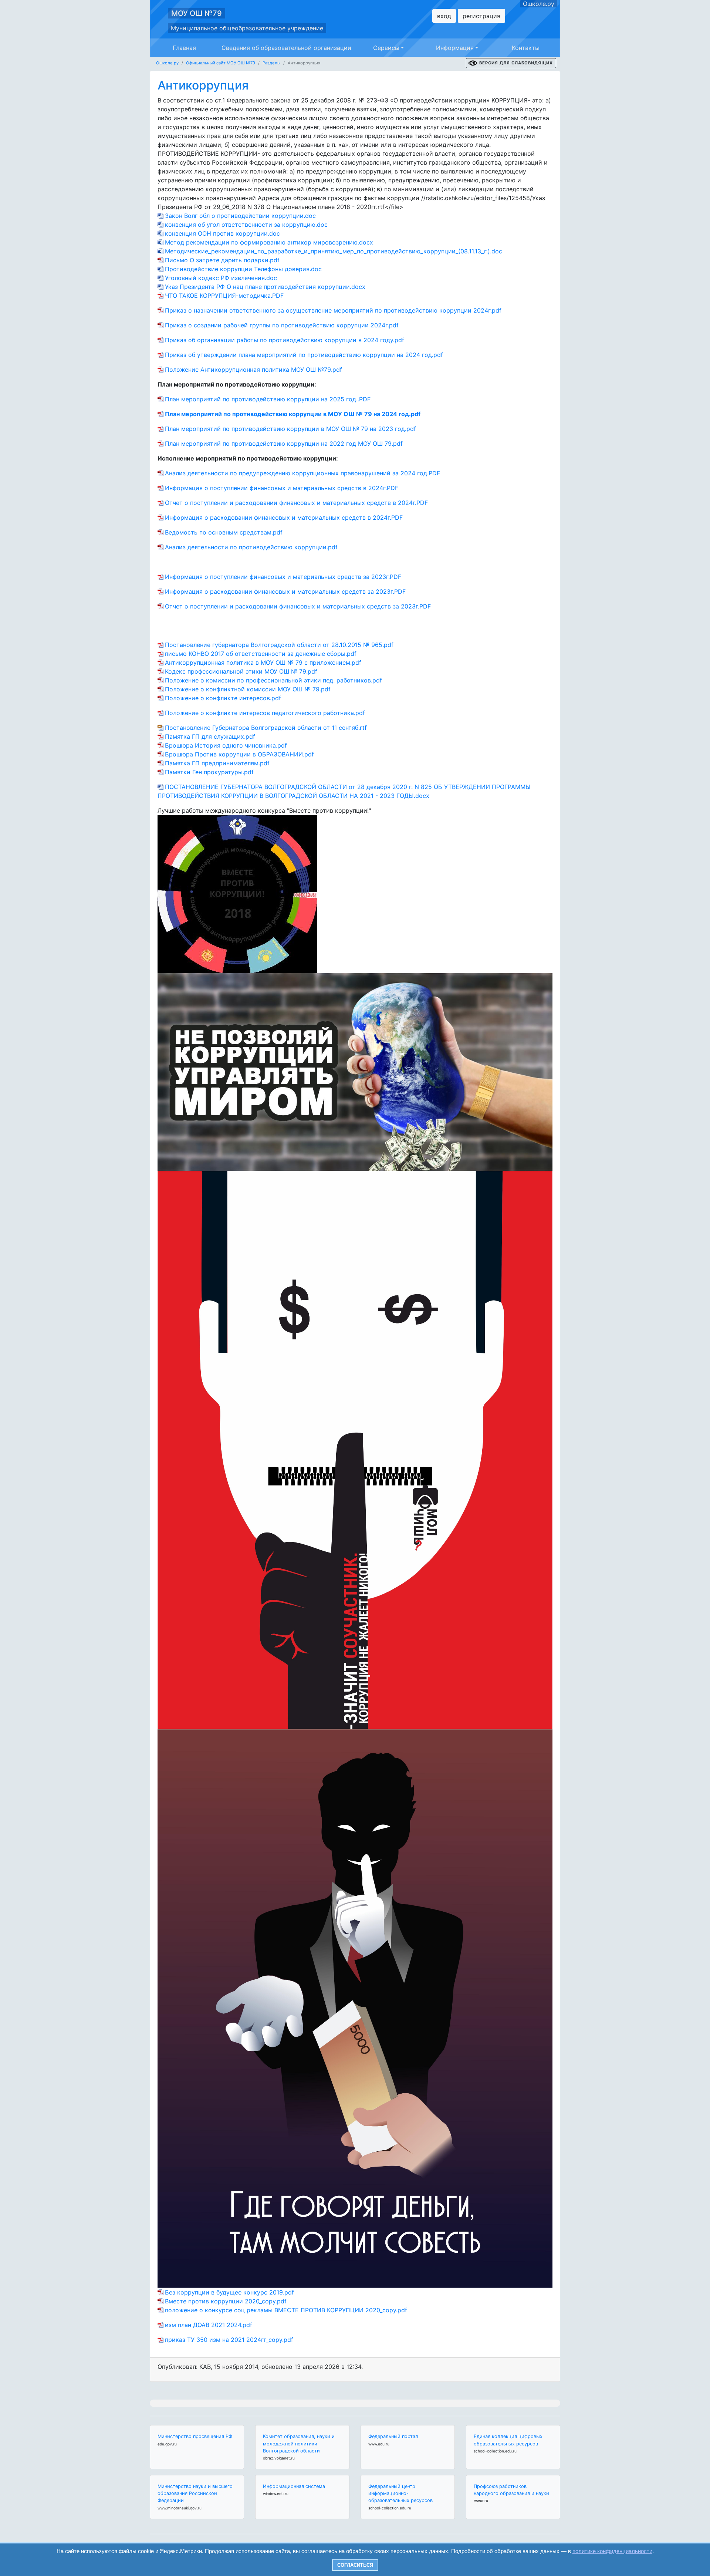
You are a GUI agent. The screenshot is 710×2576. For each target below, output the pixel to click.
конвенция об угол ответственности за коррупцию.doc (246, 225)
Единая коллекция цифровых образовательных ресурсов (508, 2440)
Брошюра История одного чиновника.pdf (226, 745)
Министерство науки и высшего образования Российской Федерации (195, 2493)
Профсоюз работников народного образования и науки (511, 2490)
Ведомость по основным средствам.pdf (224, 532)
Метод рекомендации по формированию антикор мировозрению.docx (269, 242)
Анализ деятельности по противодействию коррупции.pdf (251, 547)
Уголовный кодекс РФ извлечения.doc (221, 278)
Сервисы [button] (386, 48)
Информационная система (294, 2486)
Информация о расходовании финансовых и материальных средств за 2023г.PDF (285, 591)
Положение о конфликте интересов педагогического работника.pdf (265, 713)
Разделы (271, 63)
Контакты (526, 48)
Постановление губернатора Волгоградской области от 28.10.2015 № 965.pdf (279, 645)
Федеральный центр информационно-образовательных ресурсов (400, 2493)
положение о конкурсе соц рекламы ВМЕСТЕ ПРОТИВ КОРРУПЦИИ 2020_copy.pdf (286, 2310)
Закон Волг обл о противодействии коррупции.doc (240, 216)
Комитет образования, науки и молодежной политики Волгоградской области (299, 2443)
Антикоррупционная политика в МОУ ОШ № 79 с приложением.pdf (263, 662)
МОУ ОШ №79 (197, 13)
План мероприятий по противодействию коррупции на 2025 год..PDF (268, 399)
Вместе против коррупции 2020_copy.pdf (226, 2301)
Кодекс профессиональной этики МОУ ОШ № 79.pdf (241, 671)
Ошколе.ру (539, 4)
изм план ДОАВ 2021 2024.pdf (209, 2325)
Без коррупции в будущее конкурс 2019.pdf (229, 2292)
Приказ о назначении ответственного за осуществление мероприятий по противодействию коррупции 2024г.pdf (333, 310)
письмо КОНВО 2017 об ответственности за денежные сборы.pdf (261, 654)
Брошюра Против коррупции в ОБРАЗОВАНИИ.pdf (239, 754)
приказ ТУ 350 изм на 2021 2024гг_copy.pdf (229, 2340)
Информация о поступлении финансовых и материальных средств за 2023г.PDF (283, 577)
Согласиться (355, 2565)
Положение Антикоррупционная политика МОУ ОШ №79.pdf (253, 370)
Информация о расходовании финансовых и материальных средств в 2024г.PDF (284, 517)
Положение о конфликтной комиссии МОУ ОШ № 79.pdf (248, 689)
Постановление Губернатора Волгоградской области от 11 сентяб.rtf (266, 728)
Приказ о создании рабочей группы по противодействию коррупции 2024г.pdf (282, 325)
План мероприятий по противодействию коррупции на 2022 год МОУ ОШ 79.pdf (284, 444)
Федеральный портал (393, 2436)
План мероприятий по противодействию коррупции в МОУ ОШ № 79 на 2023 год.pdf (290, 429)
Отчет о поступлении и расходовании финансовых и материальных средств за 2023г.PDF (298, 606)
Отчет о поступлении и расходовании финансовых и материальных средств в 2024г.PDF (296, 503)
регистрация (481, 16)
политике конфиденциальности (612, 2551)
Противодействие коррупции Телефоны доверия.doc (243, 269)
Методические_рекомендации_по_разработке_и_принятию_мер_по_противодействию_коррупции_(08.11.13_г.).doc (334, 251)
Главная (184, 48)
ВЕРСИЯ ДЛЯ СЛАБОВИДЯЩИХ (516, 63)
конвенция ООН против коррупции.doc (222, 233)
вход (444, 16)
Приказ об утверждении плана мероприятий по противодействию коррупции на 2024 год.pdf (304, 355)
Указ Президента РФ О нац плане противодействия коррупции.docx (265, 287)
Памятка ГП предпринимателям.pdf (217, 763)
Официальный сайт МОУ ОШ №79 (221, 63)
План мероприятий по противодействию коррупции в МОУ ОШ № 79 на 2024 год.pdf (293, 414)
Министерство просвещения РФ (195, 2436)
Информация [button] (455, 48)
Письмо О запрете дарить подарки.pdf (222, 260)
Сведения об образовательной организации (286, 48)
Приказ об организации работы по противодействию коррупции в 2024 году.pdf (285, 340)
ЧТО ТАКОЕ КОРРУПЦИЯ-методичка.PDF (224, 296)
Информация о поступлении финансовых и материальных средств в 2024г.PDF (282, 488)
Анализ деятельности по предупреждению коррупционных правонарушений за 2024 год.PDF (302, 473)
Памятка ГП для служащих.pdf (210, 736)
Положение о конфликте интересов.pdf (223, 698)
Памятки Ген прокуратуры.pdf (209, 772)
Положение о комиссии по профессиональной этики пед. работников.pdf (273, 680)
